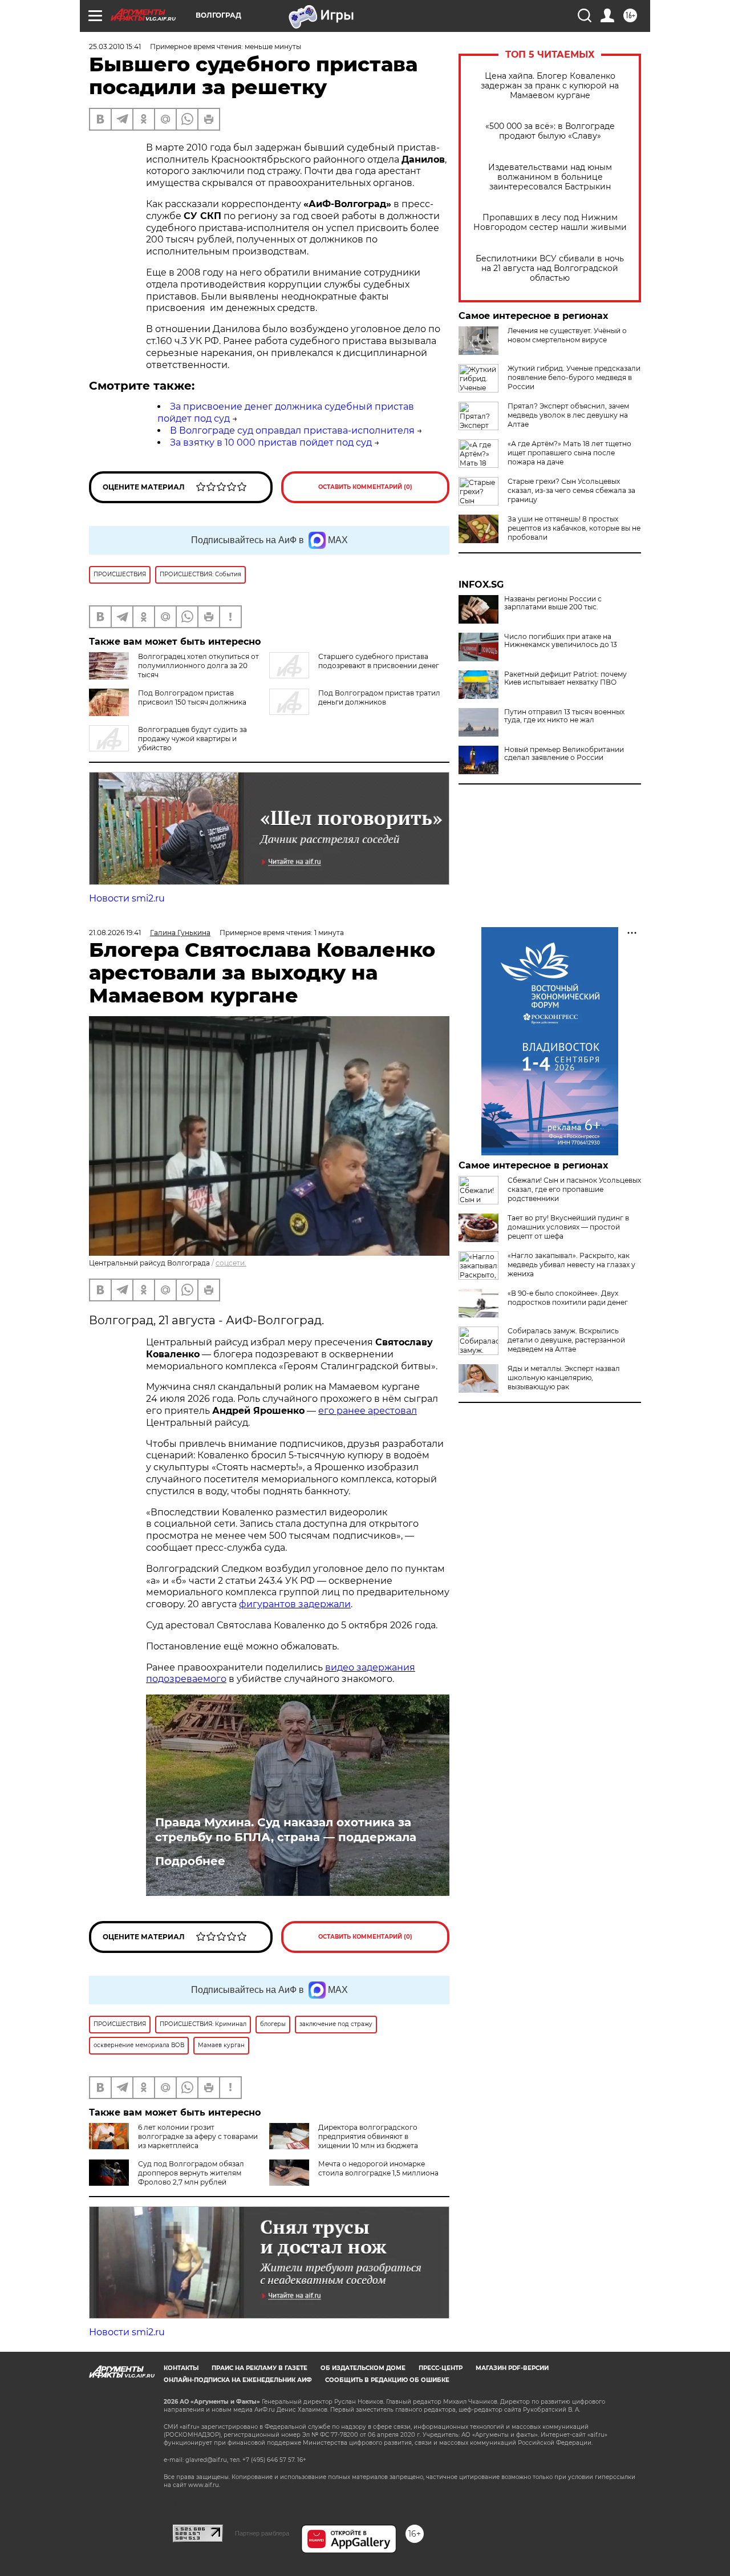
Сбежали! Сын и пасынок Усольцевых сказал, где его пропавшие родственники (574, 1189)
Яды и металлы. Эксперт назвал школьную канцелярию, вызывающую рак (564, 1378)
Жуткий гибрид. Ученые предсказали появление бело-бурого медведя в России (574, 377)
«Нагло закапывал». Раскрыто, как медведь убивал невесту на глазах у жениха (571, 1265)
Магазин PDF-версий (512, 2368)
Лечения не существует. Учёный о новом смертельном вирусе (567, 335)
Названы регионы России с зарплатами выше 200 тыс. (553, 603)
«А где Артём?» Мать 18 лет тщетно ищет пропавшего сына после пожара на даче (569, 453)
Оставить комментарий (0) (365, 487)
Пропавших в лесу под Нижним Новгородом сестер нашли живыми (550, 223)
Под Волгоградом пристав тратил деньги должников (379, 697)
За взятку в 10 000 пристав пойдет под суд (271, 442)
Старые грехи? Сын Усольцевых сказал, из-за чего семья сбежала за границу (571, 490)
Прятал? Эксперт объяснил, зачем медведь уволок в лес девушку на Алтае (568, 415)
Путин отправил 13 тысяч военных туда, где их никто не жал (564, 716)
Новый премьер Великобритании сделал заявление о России (564, 754)
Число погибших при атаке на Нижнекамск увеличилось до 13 (561, 641)
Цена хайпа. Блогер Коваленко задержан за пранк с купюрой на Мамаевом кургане (550, 86)
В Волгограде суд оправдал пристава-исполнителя (292, 430)
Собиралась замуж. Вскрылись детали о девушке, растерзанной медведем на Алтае (566, 1340)
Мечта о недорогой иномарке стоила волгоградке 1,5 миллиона (378, 2168)
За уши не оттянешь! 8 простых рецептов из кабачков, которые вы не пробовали (574, 528)
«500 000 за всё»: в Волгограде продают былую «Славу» (550, 131)
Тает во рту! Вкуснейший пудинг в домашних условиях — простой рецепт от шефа (568, 1227)
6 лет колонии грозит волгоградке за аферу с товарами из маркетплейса (198, 2136)
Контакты (181, 2368)
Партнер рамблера (262, 2533)
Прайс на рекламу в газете (259, 2368)
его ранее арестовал (368, 1411)
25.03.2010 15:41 (115, 46)
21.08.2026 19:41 (115, 933)
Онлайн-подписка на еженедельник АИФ (238, 2380)
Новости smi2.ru (127, 898)
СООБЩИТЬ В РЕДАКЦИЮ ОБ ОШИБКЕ (387, 2380)
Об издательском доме (363, 2368)
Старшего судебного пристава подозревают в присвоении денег (379, 661)
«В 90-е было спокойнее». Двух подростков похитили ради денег (568, 1298)
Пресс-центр (441, 2368)
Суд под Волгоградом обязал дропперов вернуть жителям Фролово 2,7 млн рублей (191, 2173)
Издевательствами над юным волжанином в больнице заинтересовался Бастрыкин (550, 177)
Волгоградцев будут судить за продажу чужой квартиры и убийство (192, 739)
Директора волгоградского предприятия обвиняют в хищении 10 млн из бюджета (368, 2136)
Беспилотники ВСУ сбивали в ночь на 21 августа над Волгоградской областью (550, 268)
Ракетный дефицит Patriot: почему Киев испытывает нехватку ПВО (565, 678)
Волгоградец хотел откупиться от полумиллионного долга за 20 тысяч (198, 666)
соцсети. (231, 1263)
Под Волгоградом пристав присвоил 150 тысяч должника (192, 697)
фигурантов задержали (295, 1604)
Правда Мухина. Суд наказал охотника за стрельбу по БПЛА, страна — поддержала (286, 1830)
